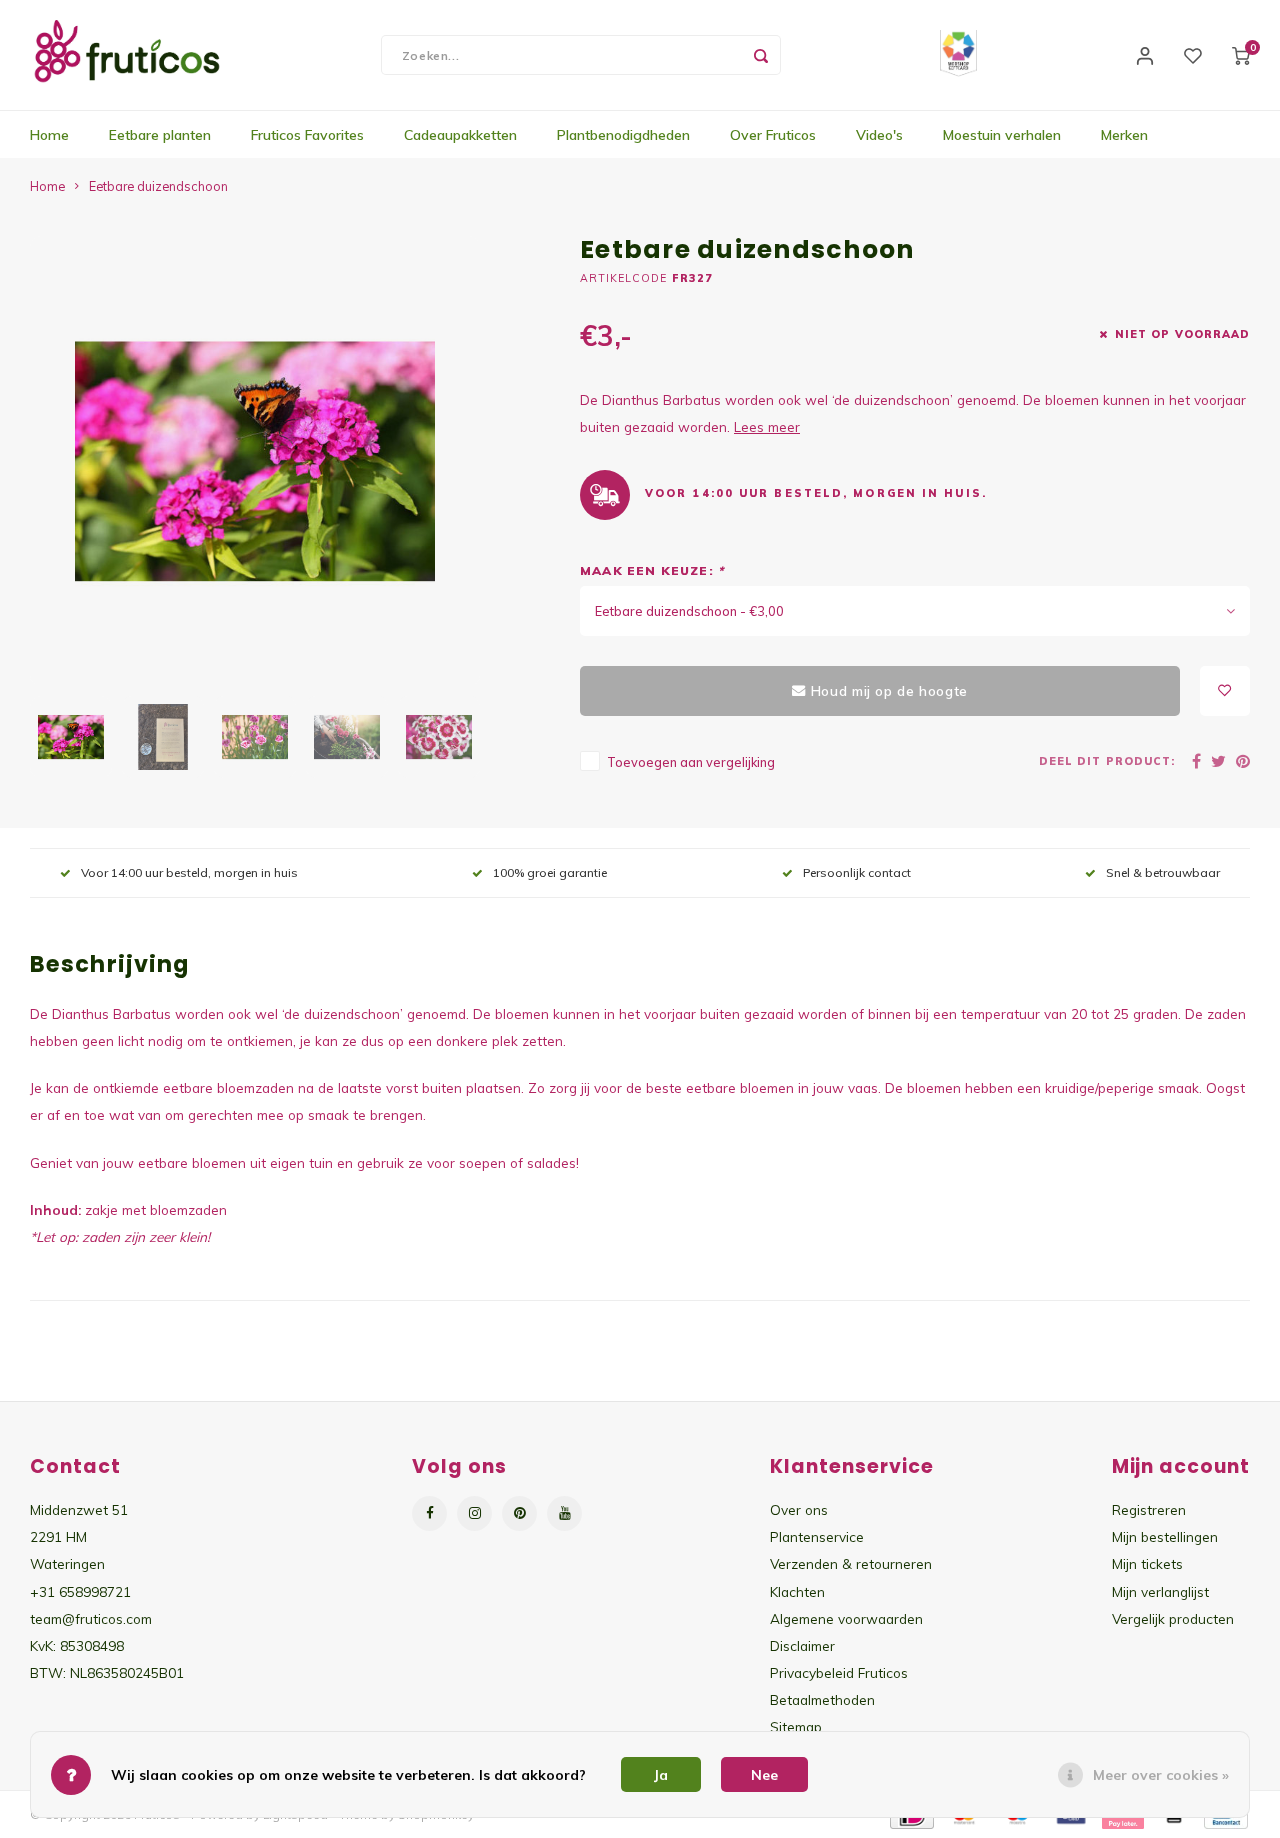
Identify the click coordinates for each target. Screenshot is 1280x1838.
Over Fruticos (773, 135)
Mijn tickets (1147, 1563)
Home (49, 135)
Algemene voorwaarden (846, 1618)
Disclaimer (802, 1645)
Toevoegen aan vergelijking (691, 762)
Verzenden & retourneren (851, 1563)
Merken (1124, 135)
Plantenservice (817, 1536)
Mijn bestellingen (1165, 1536)
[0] (1241, 55)
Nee (764, 1775)
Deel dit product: (1107, 761)
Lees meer (767, 426)
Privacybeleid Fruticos (839, 1672)
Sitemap (796, 1726)
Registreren (1149, 1509)
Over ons (799, 1509)
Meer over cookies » (1161, 1775)
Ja (661, 1775)
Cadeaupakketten (460, 135)
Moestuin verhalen (1002, 135)
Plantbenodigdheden (623, 135)
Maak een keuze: (652, 570)
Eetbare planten (160, 135)
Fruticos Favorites (307, 135)
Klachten (797, 1591)
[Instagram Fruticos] (474, 1513)
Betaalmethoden (822, 1699)
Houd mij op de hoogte (889, 691)
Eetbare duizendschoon (158, 186)
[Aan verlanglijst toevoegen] (1225, 691)
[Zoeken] (761, 55)
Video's (879, 135)
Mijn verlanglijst (1160, 1591)
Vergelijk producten (1173, 1618)
